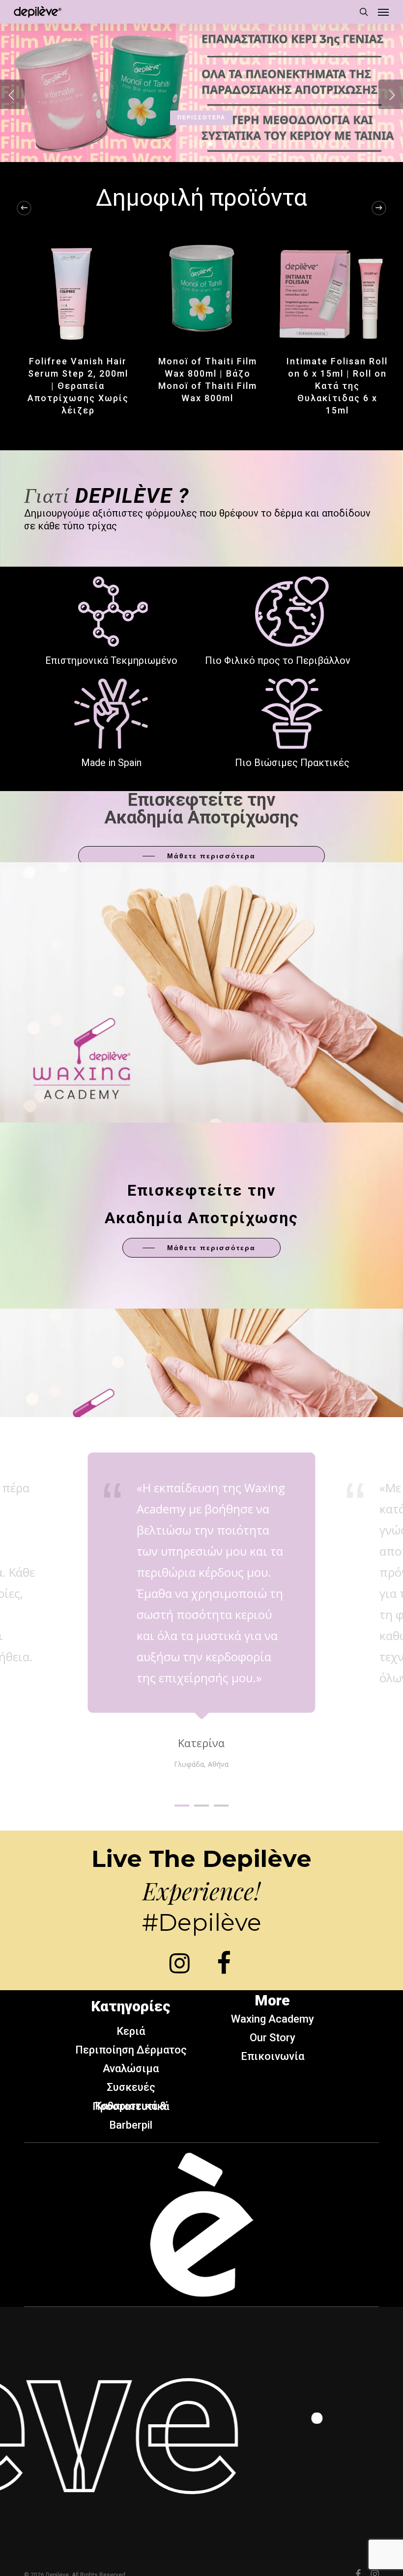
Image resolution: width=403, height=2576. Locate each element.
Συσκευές (131, 2087)
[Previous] (24, 208)
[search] (364, 12)
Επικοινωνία (273, 2056)
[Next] (379, 208)
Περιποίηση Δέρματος (131, 2050)
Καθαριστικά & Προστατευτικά (131, 2106)
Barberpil (131, 2125)
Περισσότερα (201, 118)
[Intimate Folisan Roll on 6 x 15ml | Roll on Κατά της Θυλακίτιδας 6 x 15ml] (331, 288)
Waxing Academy (273, 2019)
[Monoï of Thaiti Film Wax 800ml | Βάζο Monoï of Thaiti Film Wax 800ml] (201, 288)
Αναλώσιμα (131, 2069)
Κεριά (131, 2031)
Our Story (273, 2038)
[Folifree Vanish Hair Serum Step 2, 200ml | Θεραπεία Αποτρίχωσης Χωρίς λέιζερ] (72, 288)
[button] (383, 12)
